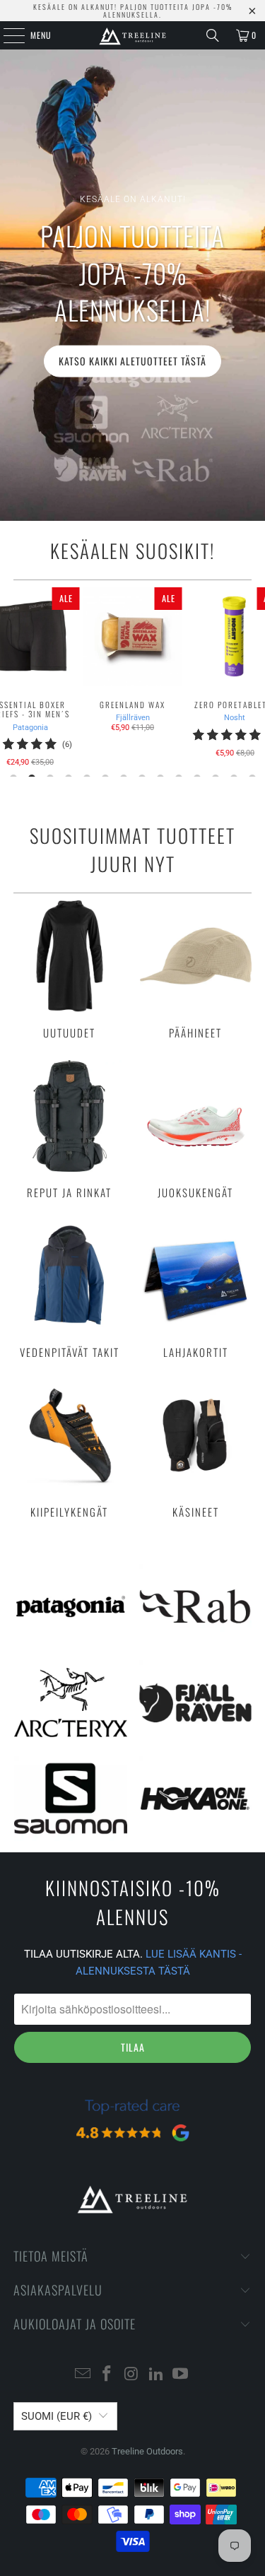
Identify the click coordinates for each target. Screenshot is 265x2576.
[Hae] (213, 35)
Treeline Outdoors (147, 2451)
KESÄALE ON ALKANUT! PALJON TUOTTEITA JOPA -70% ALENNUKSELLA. (133, 11)
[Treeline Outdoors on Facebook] (107, 2375)
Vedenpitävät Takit (69, 1289)
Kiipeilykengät (69, 1449)
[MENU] (6, 35)
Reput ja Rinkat (69, 1129)
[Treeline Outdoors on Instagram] (132, 2375)
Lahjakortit (196, 1289)
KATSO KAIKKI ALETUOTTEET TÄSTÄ (132, 361)
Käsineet (196, 1449)
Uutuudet (69, 970)
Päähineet (196, 970)
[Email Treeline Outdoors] (83, 2375)
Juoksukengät (196, 1129)
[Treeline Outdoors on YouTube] (181, 2375)
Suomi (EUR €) (57, 2416)
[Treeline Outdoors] (133, 35)
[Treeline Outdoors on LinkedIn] (156, 2375)
